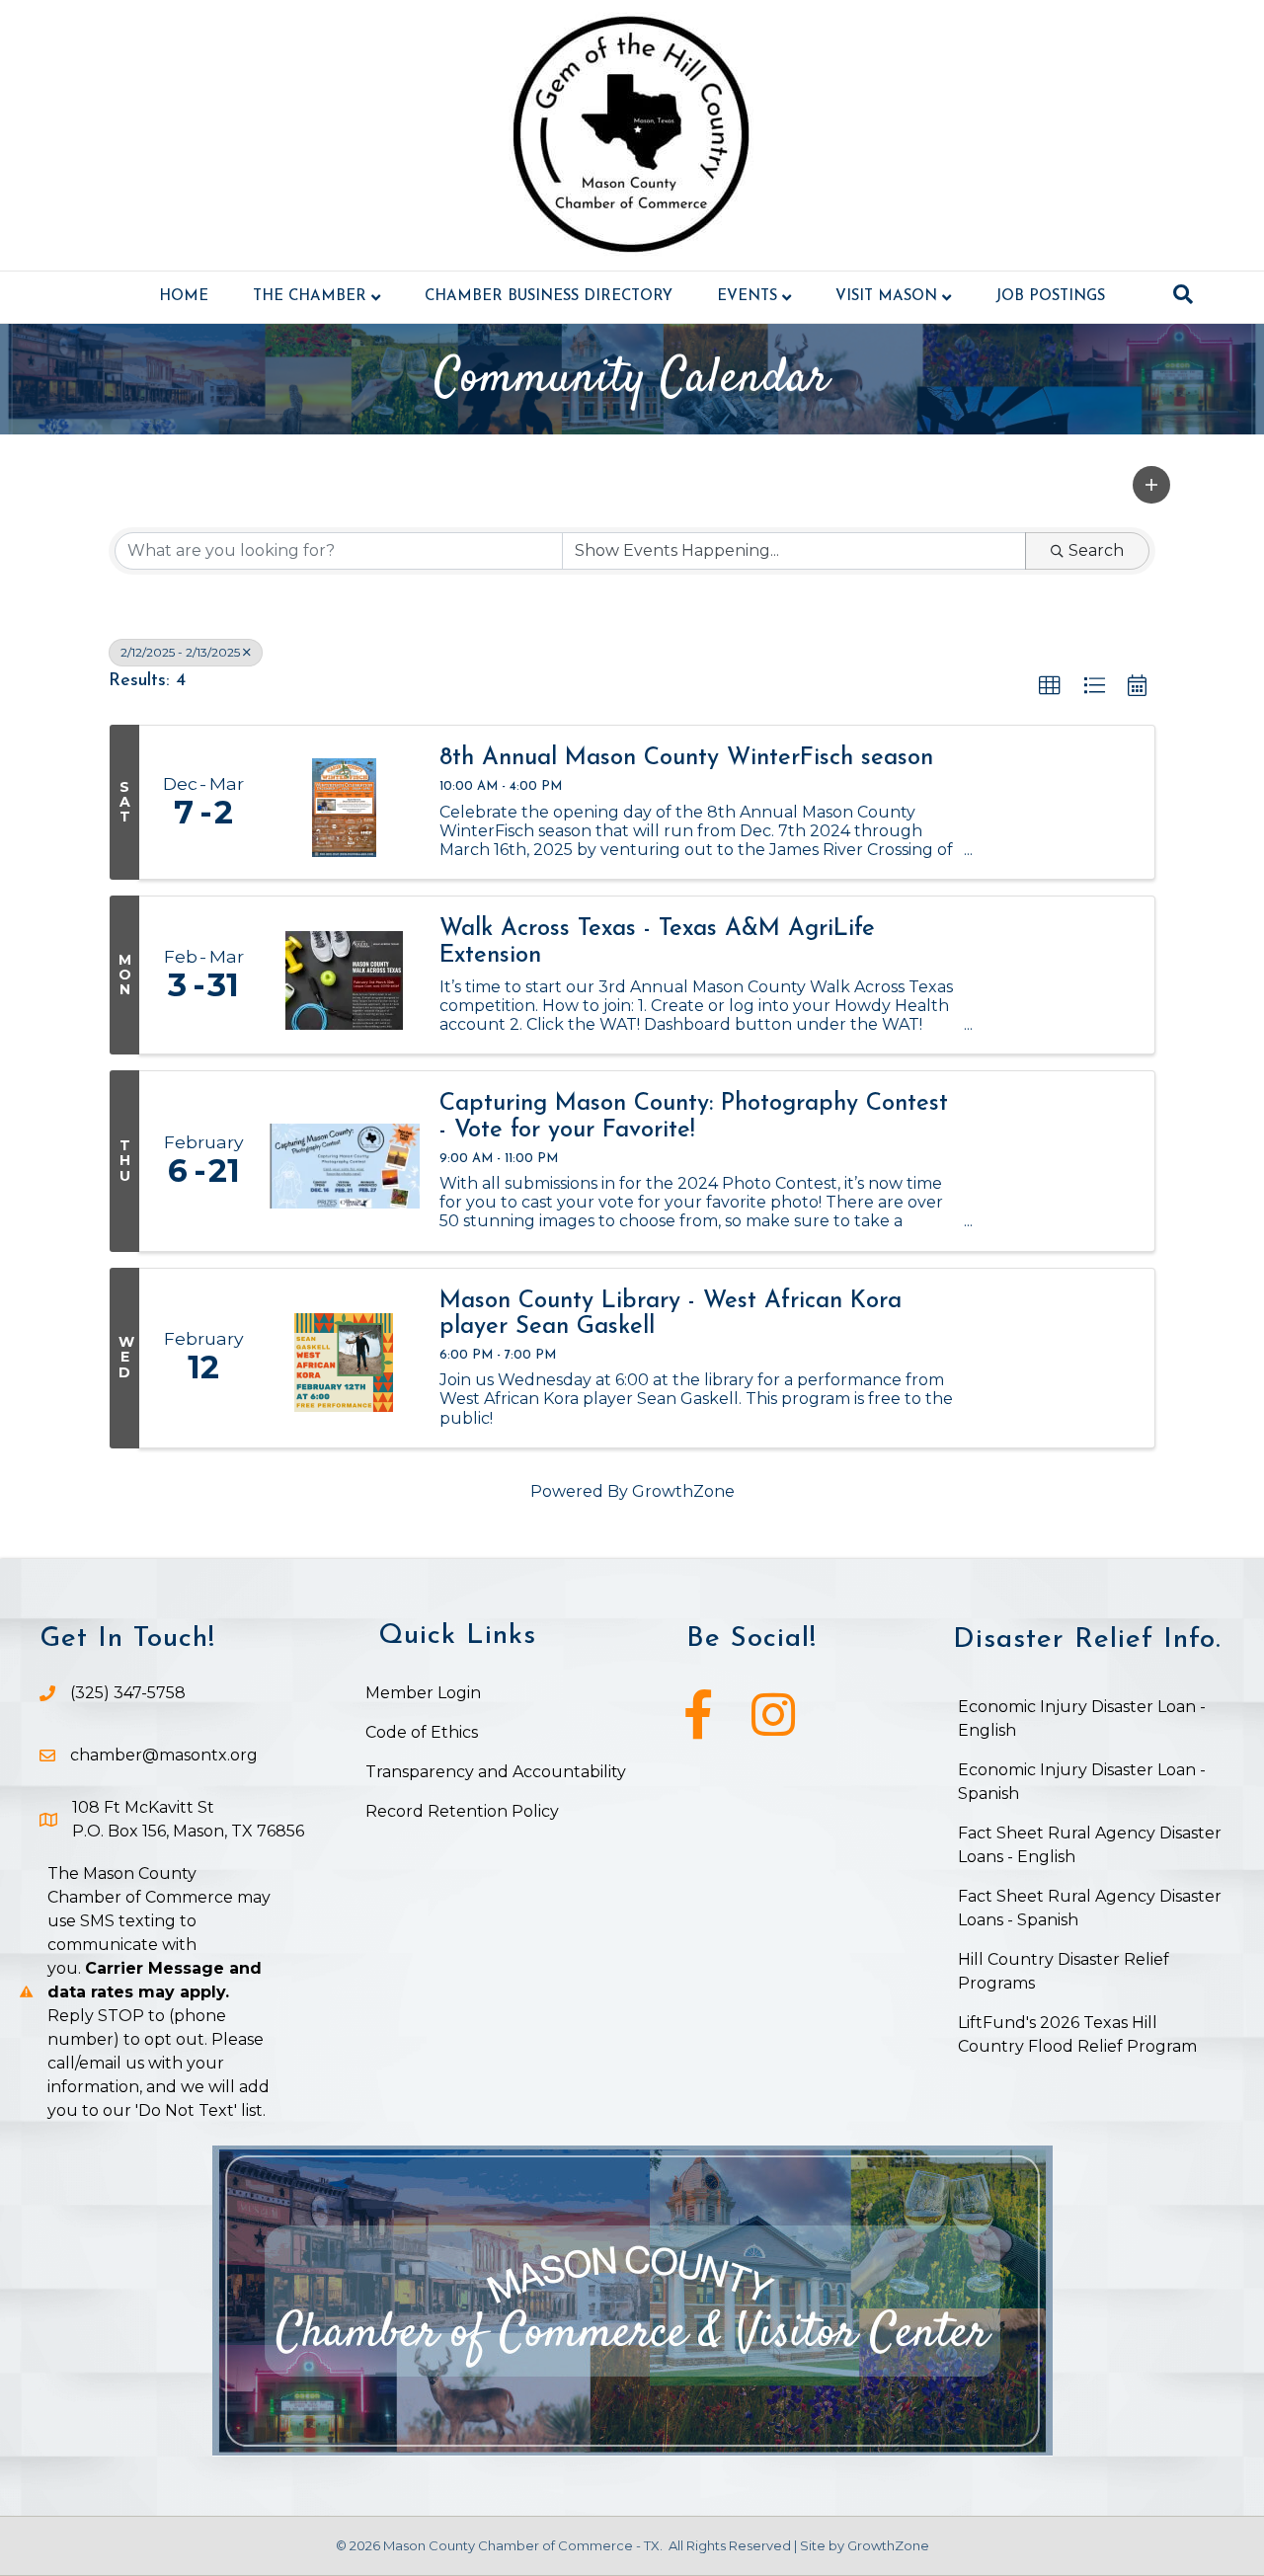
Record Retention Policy (462, 1811)
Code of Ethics (422, 1732)
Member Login (423, 1693)
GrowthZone (683, 1491)
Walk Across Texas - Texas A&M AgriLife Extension (657, 942)
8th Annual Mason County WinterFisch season (686, 758)
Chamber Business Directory (549, 297)
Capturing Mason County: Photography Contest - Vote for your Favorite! (694, 1117)
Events (747, 297)
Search (1096, 550)
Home (184, 297)
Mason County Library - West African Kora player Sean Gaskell (671, 1314)
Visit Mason (886, 297)
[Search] (1183, 294)
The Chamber (310, 297)
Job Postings (1050, 297)
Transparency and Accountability (496, 1772)
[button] (1151, 485)
